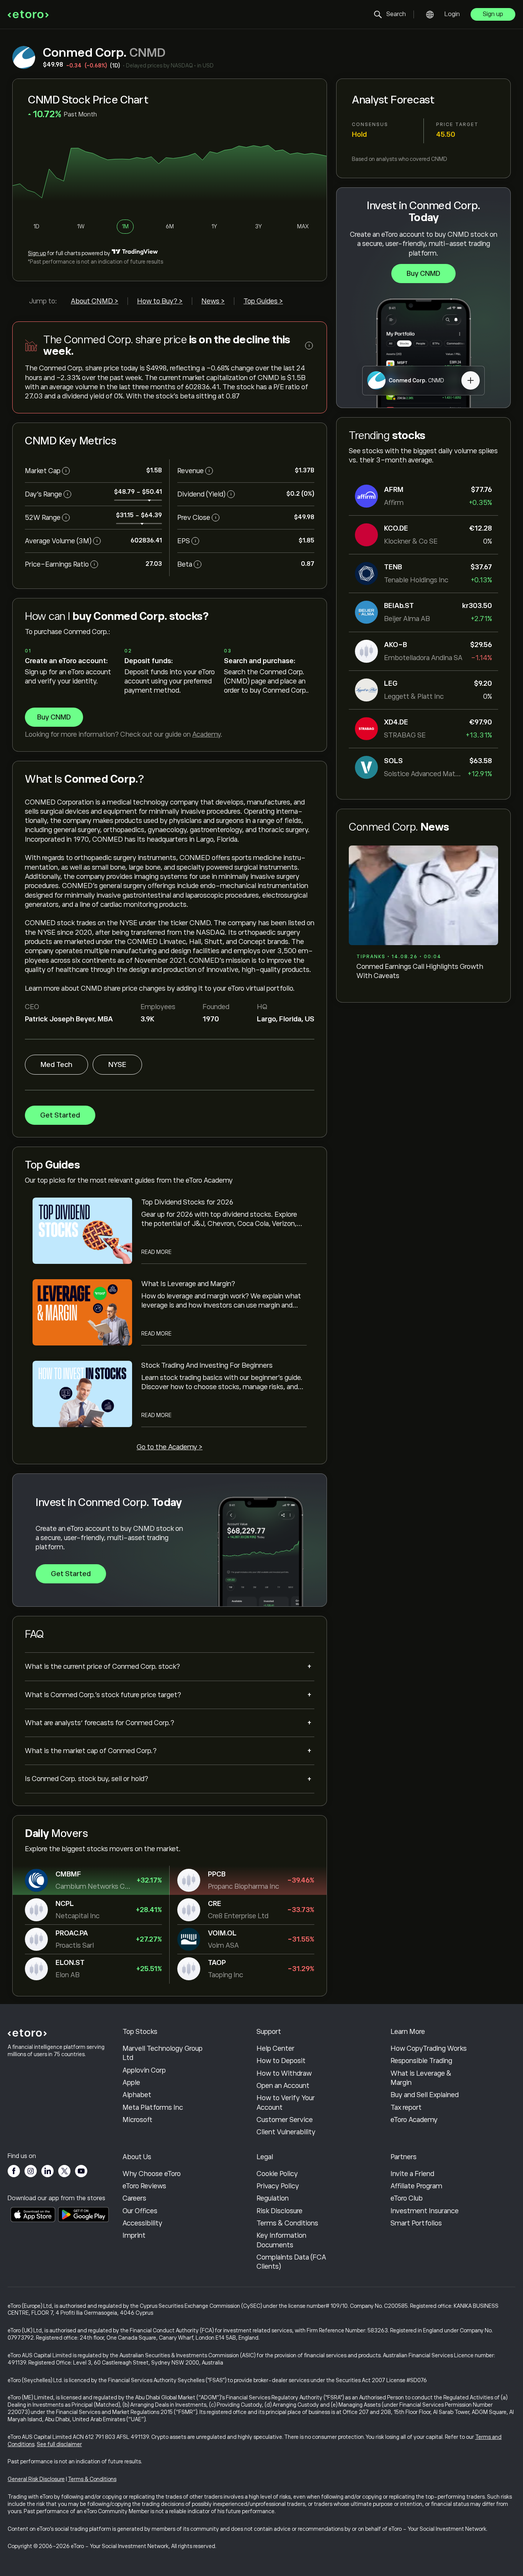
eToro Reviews (144, 2186)
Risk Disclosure (279, 2211)
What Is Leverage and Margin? (188, 1284)
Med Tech (56, 1065)
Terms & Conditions (287, 2223)
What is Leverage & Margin (421, 2078)
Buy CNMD (423, 274)
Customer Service (285, 2120)
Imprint (134, 2235)
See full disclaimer (59, 2444)
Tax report (406, 2107)
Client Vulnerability (286, 2132)
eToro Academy (414, 2120)
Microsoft (137, 2120)
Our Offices (140, 2211)
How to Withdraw (284, 2073)
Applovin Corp (144, 2070)
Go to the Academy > (170, 1447)
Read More (156, 1252)
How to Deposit (281, 2061)
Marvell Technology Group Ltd (163, 2053)
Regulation (273, 2198)
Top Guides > (263, 301)
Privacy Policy (278, 2186)
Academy (206, 734)
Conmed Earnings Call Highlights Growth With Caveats (420, 971)
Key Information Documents (281, 2240)
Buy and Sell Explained (425, 2095)
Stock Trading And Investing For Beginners (207, 1365)
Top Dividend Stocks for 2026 (187, 1202)
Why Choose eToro (152, 2174)
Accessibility (142, 2223)
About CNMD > (95, 301)
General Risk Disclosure (36, 2479)
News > (213, 301)
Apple (131, 2083)
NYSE (117, 1065)
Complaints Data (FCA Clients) (291, 2262)
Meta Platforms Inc (153, 2107)
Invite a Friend (412, 2174)
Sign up (493, 14)
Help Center (275, 2048)
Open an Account (283, 2086)
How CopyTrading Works (429, 2048)
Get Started (60, 1115)
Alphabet (137, 2095)
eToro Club (407, 2198)
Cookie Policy (277, 2174)
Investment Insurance (425, 2211)
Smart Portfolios (416, 2223)
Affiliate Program (416, 2186)
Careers (134, 2198)
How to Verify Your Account (286, 2102)
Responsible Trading (421, 2061)
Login (452, 14)
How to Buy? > (160, 301)
